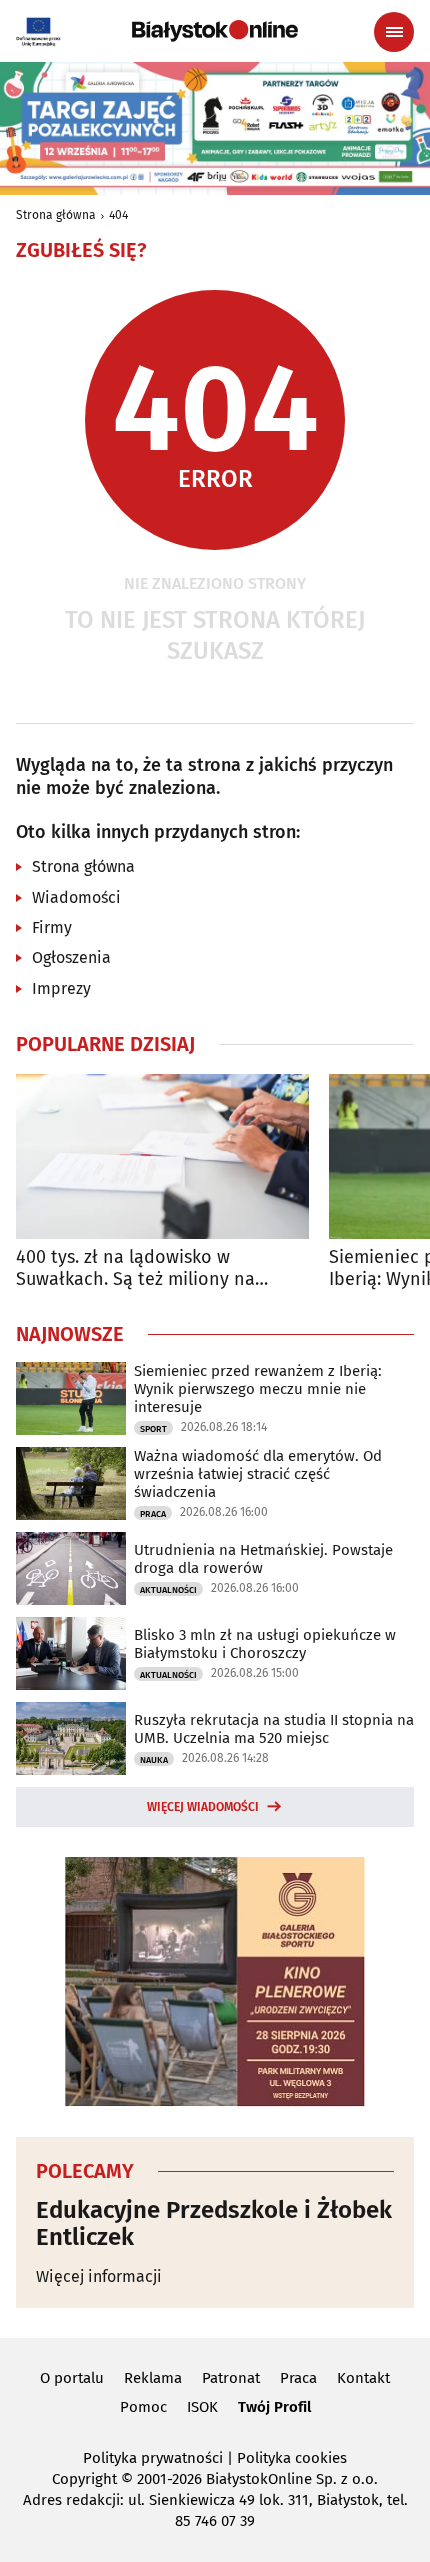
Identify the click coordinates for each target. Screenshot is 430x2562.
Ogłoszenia (71, 957)
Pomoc (143, 2407)
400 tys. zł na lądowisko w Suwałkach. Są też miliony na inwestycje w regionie (135, 1268)
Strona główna (56, 215)
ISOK (202, 2407)
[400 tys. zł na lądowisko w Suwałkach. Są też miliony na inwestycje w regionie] (162, 1156)
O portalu (72, 2378)
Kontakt (363, 2378)
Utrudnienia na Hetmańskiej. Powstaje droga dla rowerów (263, 1559)
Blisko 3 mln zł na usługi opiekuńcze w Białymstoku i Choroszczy (265, 1644)
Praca (153, 1514)
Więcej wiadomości (203, 1807)
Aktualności (168, 1590)
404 (118, 215)
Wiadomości (76, 897)
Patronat (231, 2378)
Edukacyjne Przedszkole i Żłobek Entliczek (214, 2223)
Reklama (153, 2378)
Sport (153, 1429)
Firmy (52, 927)
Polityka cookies (292, 2458)
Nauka (154, 1760)
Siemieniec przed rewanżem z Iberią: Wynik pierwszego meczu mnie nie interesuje (258, 1389)
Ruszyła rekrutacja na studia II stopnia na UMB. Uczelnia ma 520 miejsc (274, 1729)
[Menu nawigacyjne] (394, 32)
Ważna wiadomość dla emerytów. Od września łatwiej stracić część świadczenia (258, 1474)
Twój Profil (274, 2407)
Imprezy (61, 988)
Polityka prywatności (153, 2458)
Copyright (84, 2479)
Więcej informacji (99, 2276)
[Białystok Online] (215, 31)
